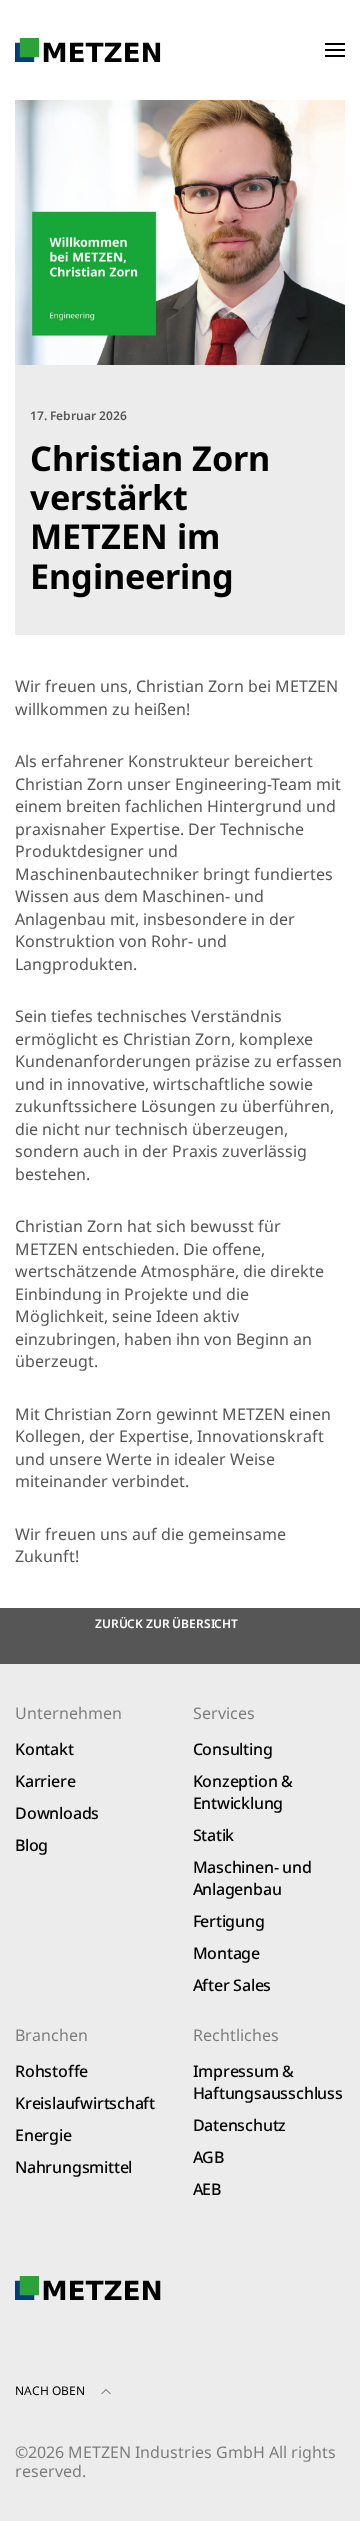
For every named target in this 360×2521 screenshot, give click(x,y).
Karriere (45, 1781)
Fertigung (229, 1921)
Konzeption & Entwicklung (243, 1792)
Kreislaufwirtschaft (85, 2103)
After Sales (232, 1985)
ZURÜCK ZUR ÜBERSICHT (166, 1623)
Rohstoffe (51, 2071)
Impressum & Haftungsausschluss (268, 2082)
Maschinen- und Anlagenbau (252, 1878)
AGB (208, 2157)
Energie (43, 2135)
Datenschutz (240, 2125)
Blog (31, 1845)
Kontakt (44, 1749)
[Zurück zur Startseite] (88, 50)
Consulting (233, 1749)
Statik (214, 1835)
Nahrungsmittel (73, 2167)
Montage (227, 1953)
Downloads (57, 1813)
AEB (207, 2189)
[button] (335, 50)
